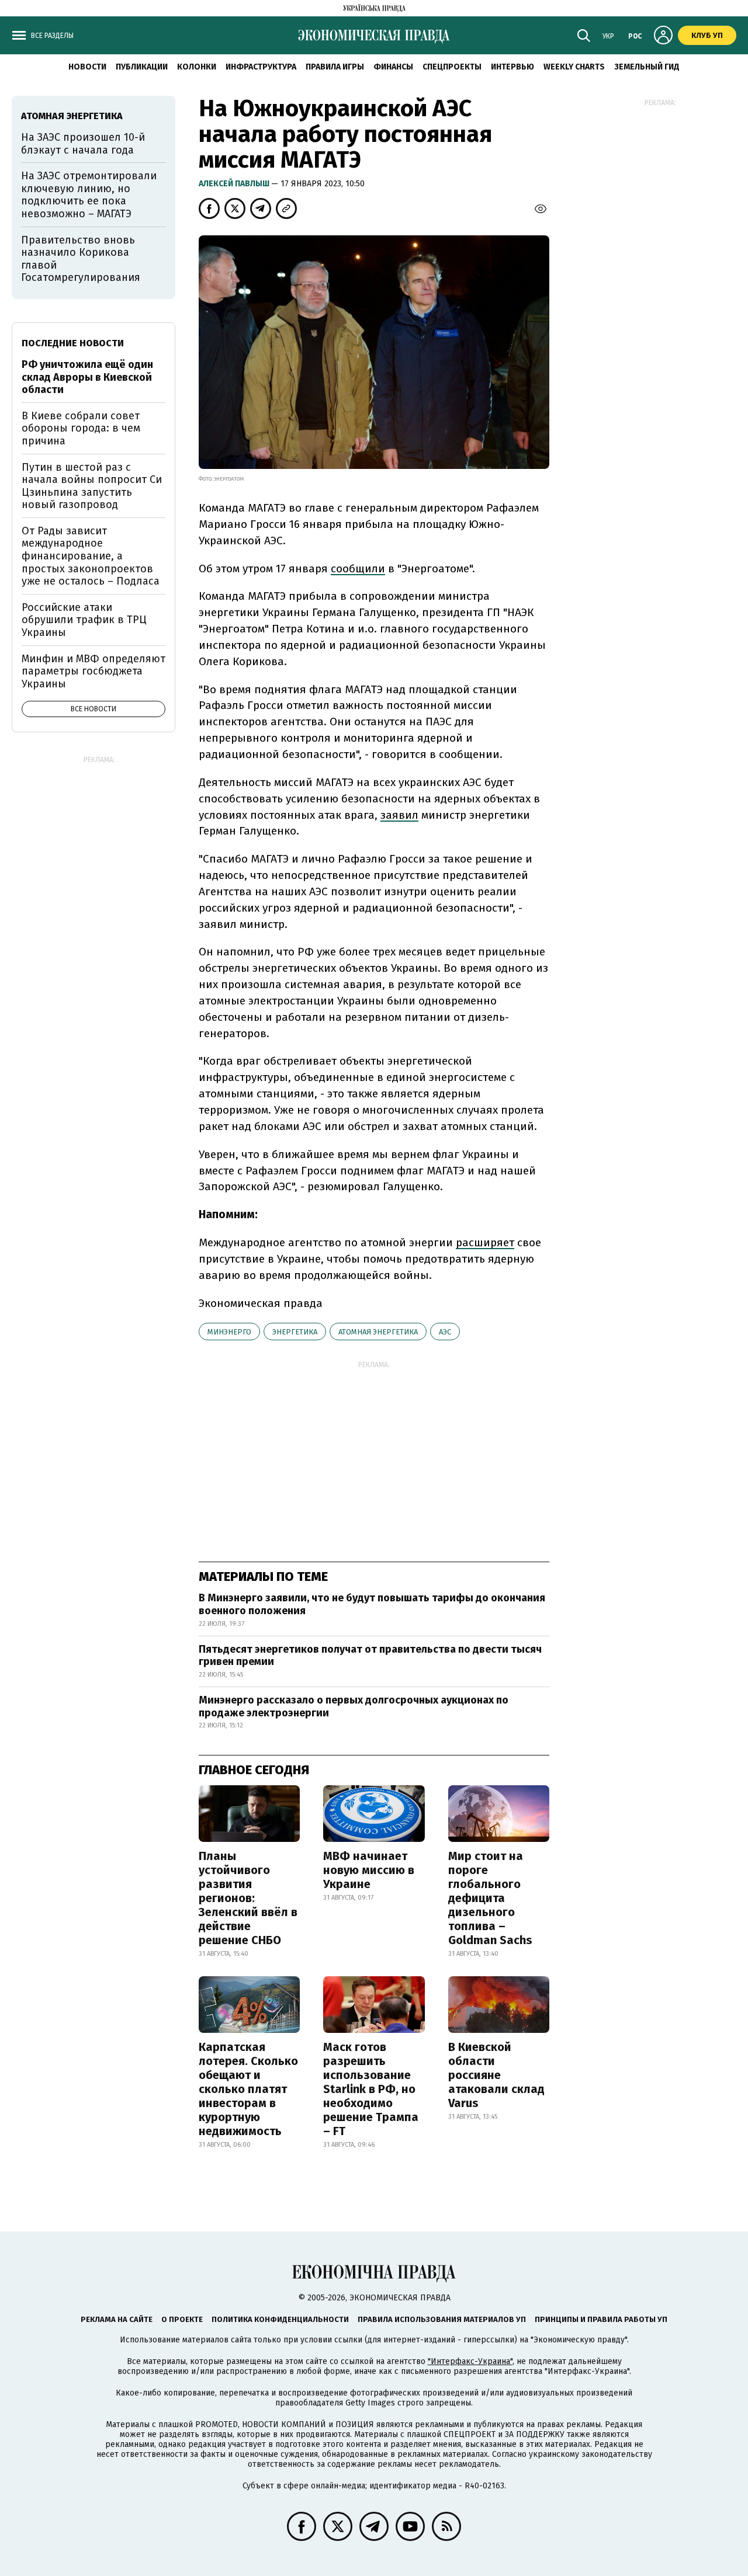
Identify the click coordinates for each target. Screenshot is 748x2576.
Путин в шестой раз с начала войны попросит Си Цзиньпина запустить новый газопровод (92, 486)
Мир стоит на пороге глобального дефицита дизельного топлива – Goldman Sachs (490, 1898)
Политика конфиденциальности (280, 2319)
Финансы (393, 67)
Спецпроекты (452, 67)
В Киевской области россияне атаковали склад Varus (496, 2075)
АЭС (445, 1332)
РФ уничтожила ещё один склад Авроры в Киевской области (87, 377)
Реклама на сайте (117, 2319)
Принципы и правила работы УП (601, 2319)
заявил (399, 815)
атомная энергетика (378, 1332)
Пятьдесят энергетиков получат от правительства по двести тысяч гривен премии (370, 1656)
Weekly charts (574, 67)
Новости (87, 67)
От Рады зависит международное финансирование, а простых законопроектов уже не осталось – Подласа (91, 556)
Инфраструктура (261, 67)
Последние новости (73, 343)
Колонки (197, 67)
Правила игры (335, 67)
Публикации (142, 67)
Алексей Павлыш (235, 184)
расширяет (485, 1242)
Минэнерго (229, 1332)
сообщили (358, 569)
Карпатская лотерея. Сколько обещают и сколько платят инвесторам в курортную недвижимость (248, 2089)
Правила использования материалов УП (442, 2319)
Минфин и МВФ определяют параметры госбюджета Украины (93, 671)
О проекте (182, 2319)
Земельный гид (647, 67)
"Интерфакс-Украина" (470, 2361)
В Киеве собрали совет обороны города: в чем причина (81, 428)
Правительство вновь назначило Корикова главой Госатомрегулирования (81, 259)
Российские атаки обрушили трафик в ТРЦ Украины (84, 620)
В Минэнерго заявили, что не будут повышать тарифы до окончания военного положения (372, 1604)
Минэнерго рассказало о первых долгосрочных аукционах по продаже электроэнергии (354, 1706)
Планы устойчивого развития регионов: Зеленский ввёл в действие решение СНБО (248, 1898)
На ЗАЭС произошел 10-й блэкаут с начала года (83, 144)
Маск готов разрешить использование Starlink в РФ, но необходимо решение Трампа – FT (371, 2089)
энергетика (295, 1332)
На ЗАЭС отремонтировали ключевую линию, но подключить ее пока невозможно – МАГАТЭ (89, 195)
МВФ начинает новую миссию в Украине (369, 1870)
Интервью (512, 67)
